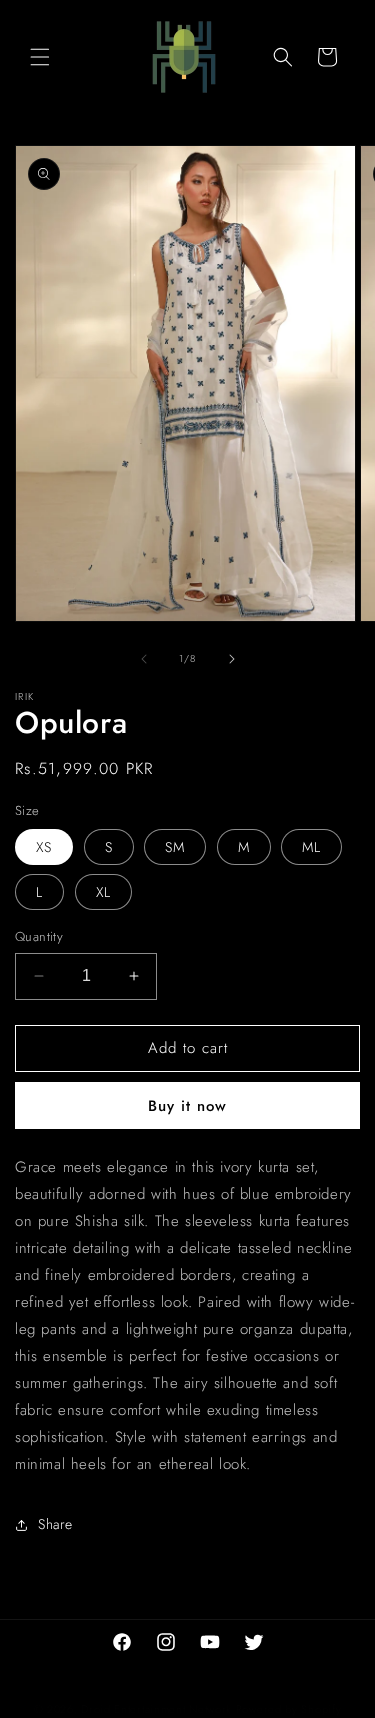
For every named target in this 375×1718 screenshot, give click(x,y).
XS (44, 847)
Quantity (39, 936)
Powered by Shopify (289, 1709)
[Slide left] (144, 659)
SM (175, 847)
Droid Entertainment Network (156, 1709)
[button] (40, 57)
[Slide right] (232, 659)
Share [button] (55, 1524)
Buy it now (187, 1106)
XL (103, 892)
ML (311, 847)
